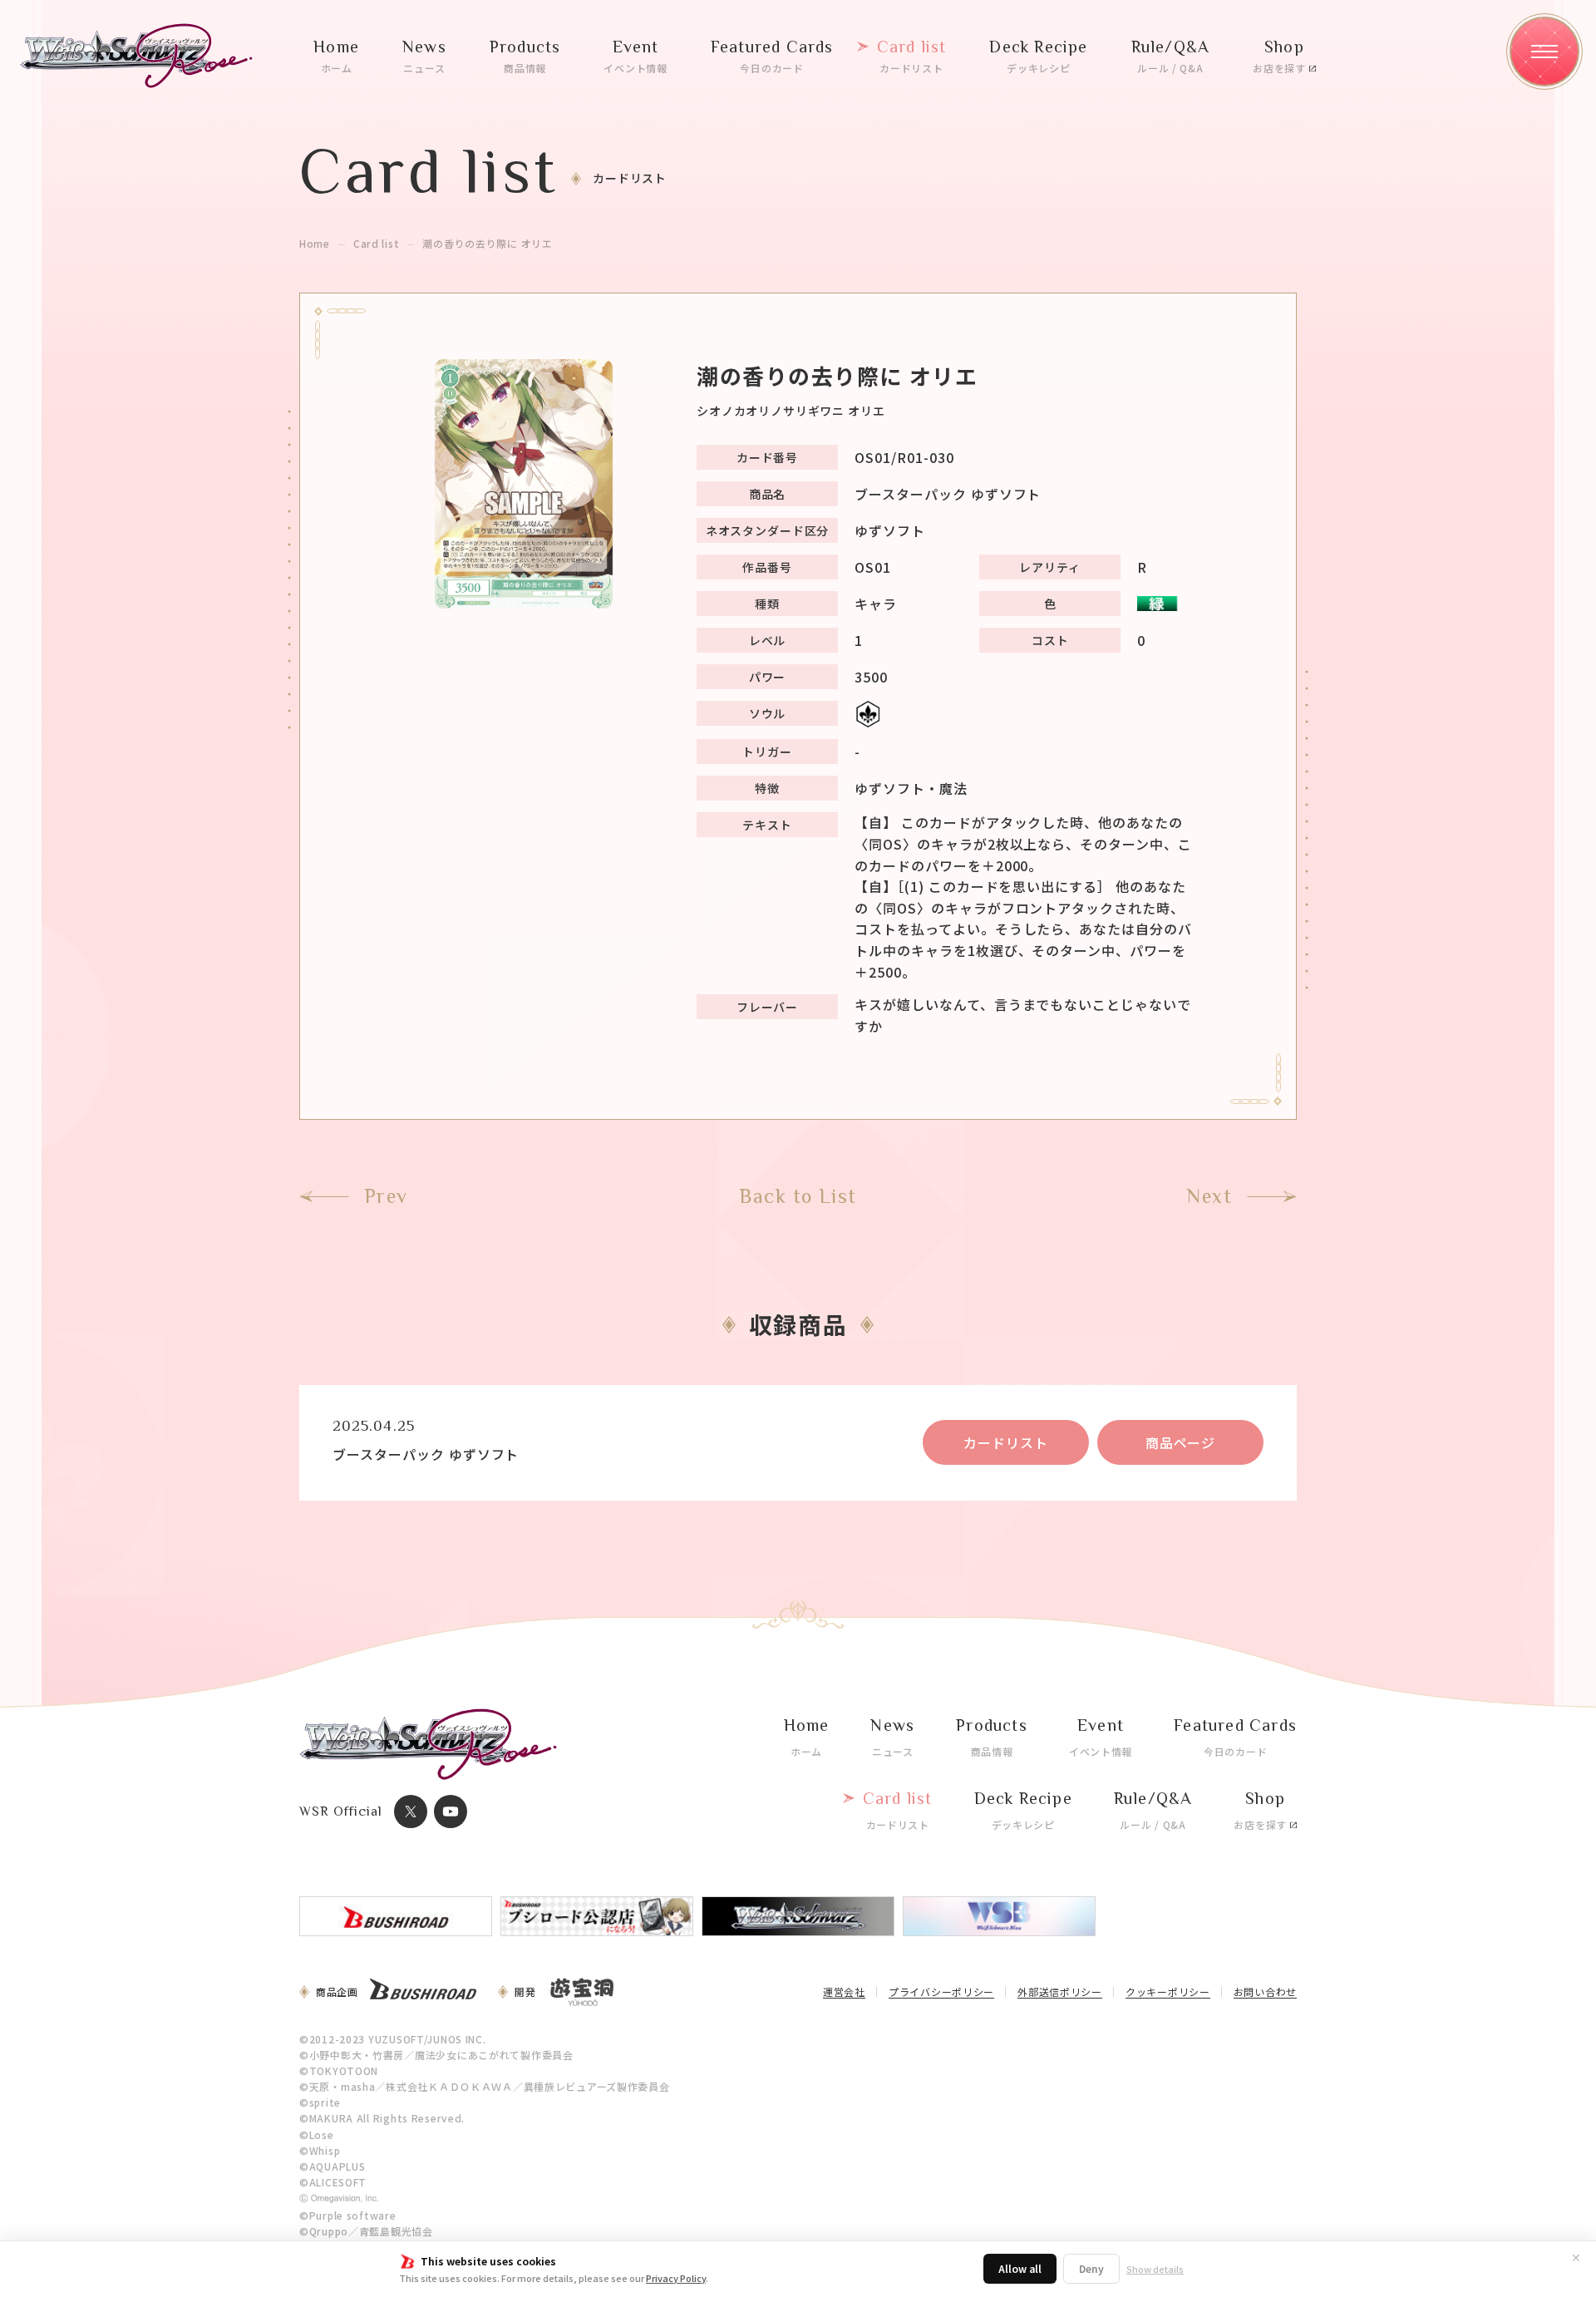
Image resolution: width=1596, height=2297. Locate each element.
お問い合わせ (1265, 1993)
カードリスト (1006, 1442)
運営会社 (844, 1993)
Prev (386, 1196)
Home (315, 244)
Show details (1155, 2269)
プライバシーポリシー (941, 1993)
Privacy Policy (676, 2278)
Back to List (798, 1196)
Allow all (1020, 2268)
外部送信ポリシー (1060, 1993)
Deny (1091, 2268)
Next (1209, 1196)
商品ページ (1181, 1442)
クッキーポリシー (1168, 1993)
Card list (376, 244)
